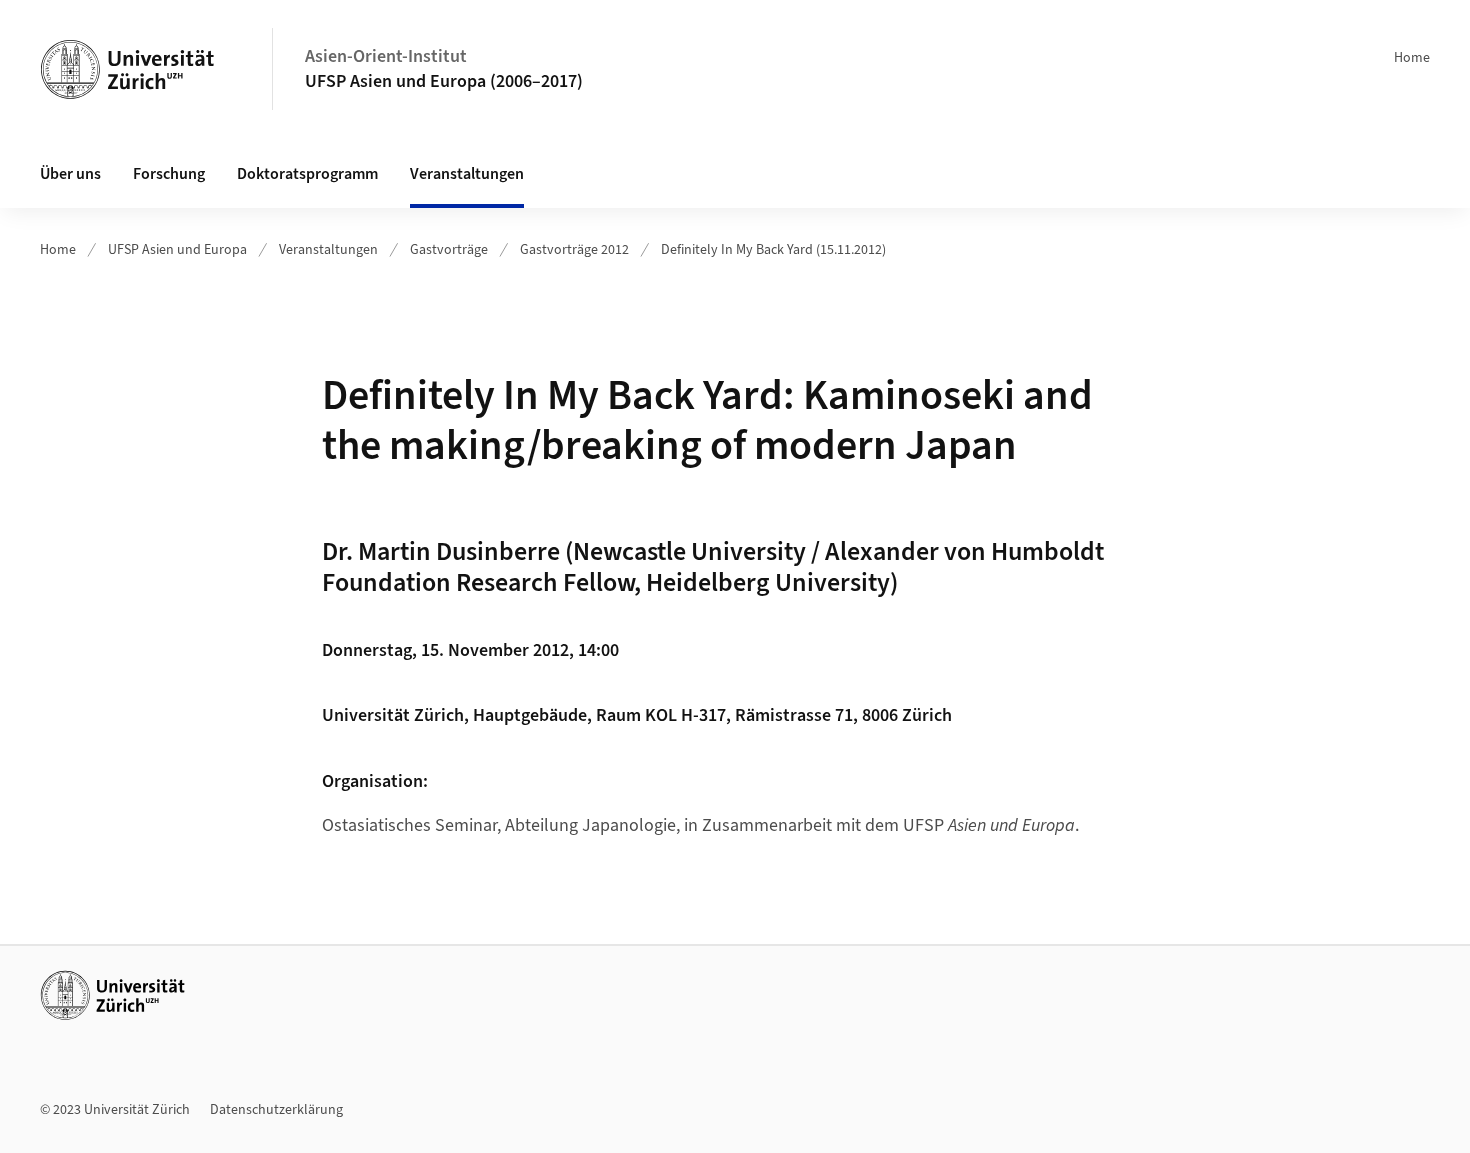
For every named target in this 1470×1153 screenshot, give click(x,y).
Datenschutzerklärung (276, 1110)
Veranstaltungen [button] (467, 174)
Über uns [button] (70, 174)
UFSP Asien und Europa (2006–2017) (444, 81)
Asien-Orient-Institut (386, 56)
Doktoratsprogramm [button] (307, 174)
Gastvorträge (449, 250)
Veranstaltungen (328, 250)
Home (1412, 58)
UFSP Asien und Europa (177, 250)
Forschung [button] (169, 174)
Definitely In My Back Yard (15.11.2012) (773, 250)
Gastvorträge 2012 (574, 250)
